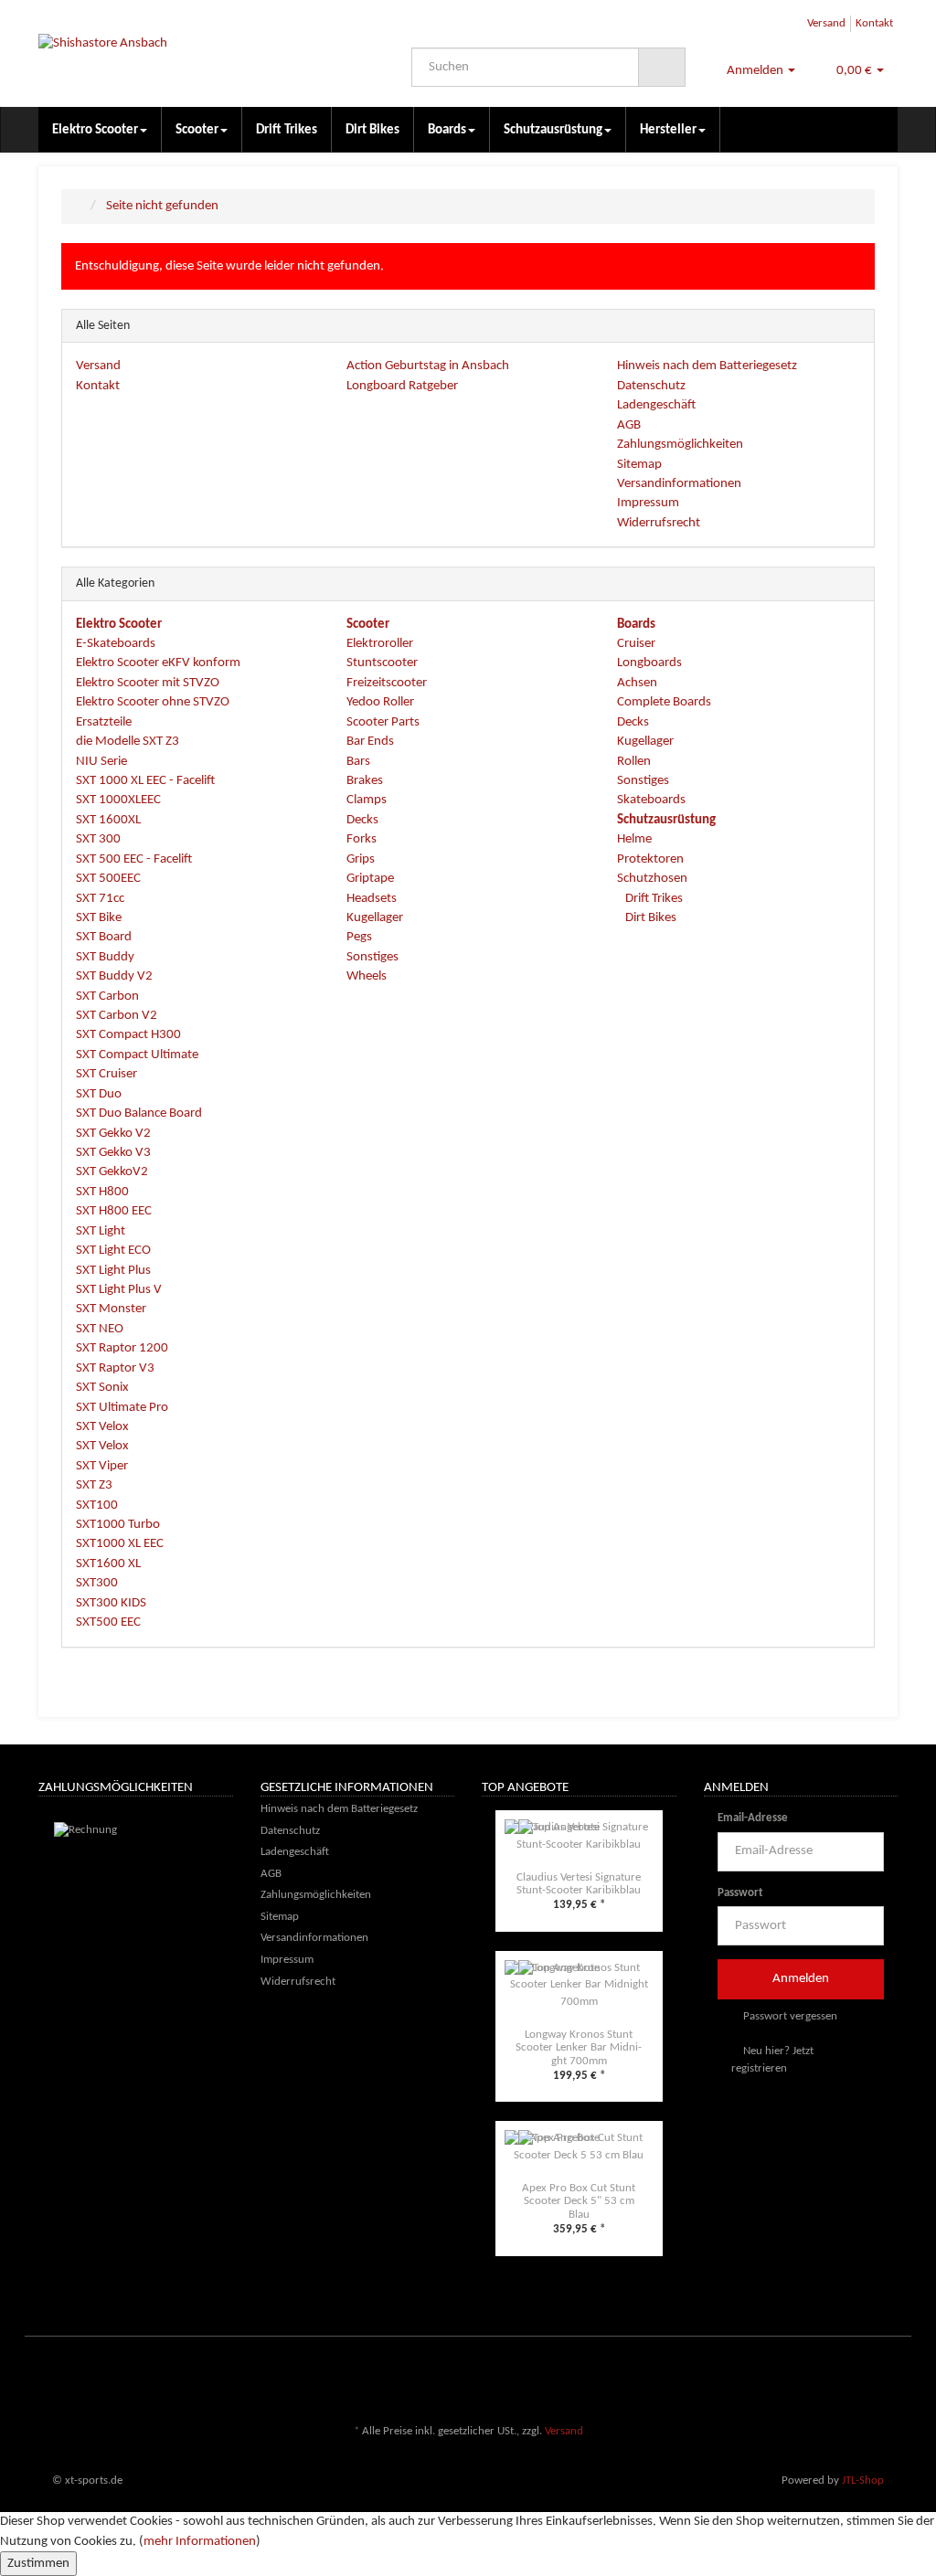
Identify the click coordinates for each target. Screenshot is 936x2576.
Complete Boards (664, 702)
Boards (447, 130)
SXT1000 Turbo (118, 1525)
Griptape (370, 879)
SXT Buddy (105, 957)
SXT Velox (102, 1427)
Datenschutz (651, 386)
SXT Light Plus (113, 1271)
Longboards (649, 663)
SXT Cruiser (106, 1074)
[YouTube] (888, 2378)
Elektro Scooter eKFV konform (158, 663)
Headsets (372, 899)
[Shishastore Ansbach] (172, 53)
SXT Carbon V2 (117, 1016)
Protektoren (650, 859)
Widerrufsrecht (659, 523)
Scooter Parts (383, 722)
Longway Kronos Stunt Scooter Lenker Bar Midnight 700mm (579, 2048)
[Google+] (860, 2378)
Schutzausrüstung (553, 130)
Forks (362, 839)
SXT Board (104, 937)
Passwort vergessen (789, 2016)
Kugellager (375, 918)
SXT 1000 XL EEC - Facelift (145, 781)
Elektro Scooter (95, 130)
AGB (629, 425)
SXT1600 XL (108, 1564)
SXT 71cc (100, 899)
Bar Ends (370, 742)
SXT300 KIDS (111, 1603)
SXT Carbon (107, 996)
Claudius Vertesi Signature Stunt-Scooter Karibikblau (579, 1884)
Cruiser (636, 644)
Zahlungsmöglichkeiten (680, 445)
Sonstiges (372, 957)
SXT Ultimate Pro (122, 1408)
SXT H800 (102, 1192)
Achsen (637, 683)
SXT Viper (102, 1466)
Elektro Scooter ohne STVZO (153, 702)
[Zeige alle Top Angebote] (671, 1789)
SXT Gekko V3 (113, 1153)
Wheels (367, 976)
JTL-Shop (863, 2481)
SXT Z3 (94, 1485)
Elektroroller (380, 644)
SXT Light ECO (113, 1251)
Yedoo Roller (380, 702)
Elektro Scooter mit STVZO (148, 683)
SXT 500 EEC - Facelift (134, 859)
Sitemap (639, 465)
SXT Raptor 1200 (122, 1348)
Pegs (359, 937)
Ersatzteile (104, 722)
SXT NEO (100, 1329)
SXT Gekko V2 (113, 1134)
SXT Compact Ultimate (137, 1055)
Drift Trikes (287, 130)
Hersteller (668, 130)
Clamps (367, 800)
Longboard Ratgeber (402, 386)
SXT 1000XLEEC (118, 800)
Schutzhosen (652, 879)
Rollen (634, 762)
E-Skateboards (116, 644)
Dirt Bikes (372, 130)
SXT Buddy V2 (114, 976)
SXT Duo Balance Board (139, 1113)
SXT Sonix (102, 1388)
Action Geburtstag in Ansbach (428, 366)
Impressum (648, 503)
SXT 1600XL (108, 820)
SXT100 (97, 1505)
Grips (361, 859)
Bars (358, 762)
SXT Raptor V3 (115, 1368)
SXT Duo (99, 1094)
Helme (634, 839)
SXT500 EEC (108, 1622)
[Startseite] (80, 206)
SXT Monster (111, 1309)
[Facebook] (805, 2378)
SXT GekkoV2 (112, 1172)
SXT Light (101, 1231)
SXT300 (97, 1583)
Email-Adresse (753, 1818)
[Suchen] (662, 68)
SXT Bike (99, 918)
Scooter (197, 130)
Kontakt (874, 23)
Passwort (740, 1893)
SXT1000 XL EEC (120, 1544)
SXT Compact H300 (128, 1035)
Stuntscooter (382, 663)
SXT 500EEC (108, 879)
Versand (826, 23)
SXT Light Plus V (119, 1290)
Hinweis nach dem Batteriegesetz (707, 366)
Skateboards (651, 800)
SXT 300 (98, 839)
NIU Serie (101, 762)
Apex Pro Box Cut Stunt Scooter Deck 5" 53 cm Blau (579, 2201)
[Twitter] (833, 2378)
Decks (362, 820)
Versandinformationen (679, 484)
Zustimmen (38, 2564)
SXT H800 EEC (114, 1211)
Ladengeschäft (656, 405)
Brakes (365, 781)
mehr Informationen (200, 2542)
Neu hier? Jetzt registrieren (772, 2060)
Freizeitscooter (387, 683)
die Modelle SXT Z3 (128, 742)
